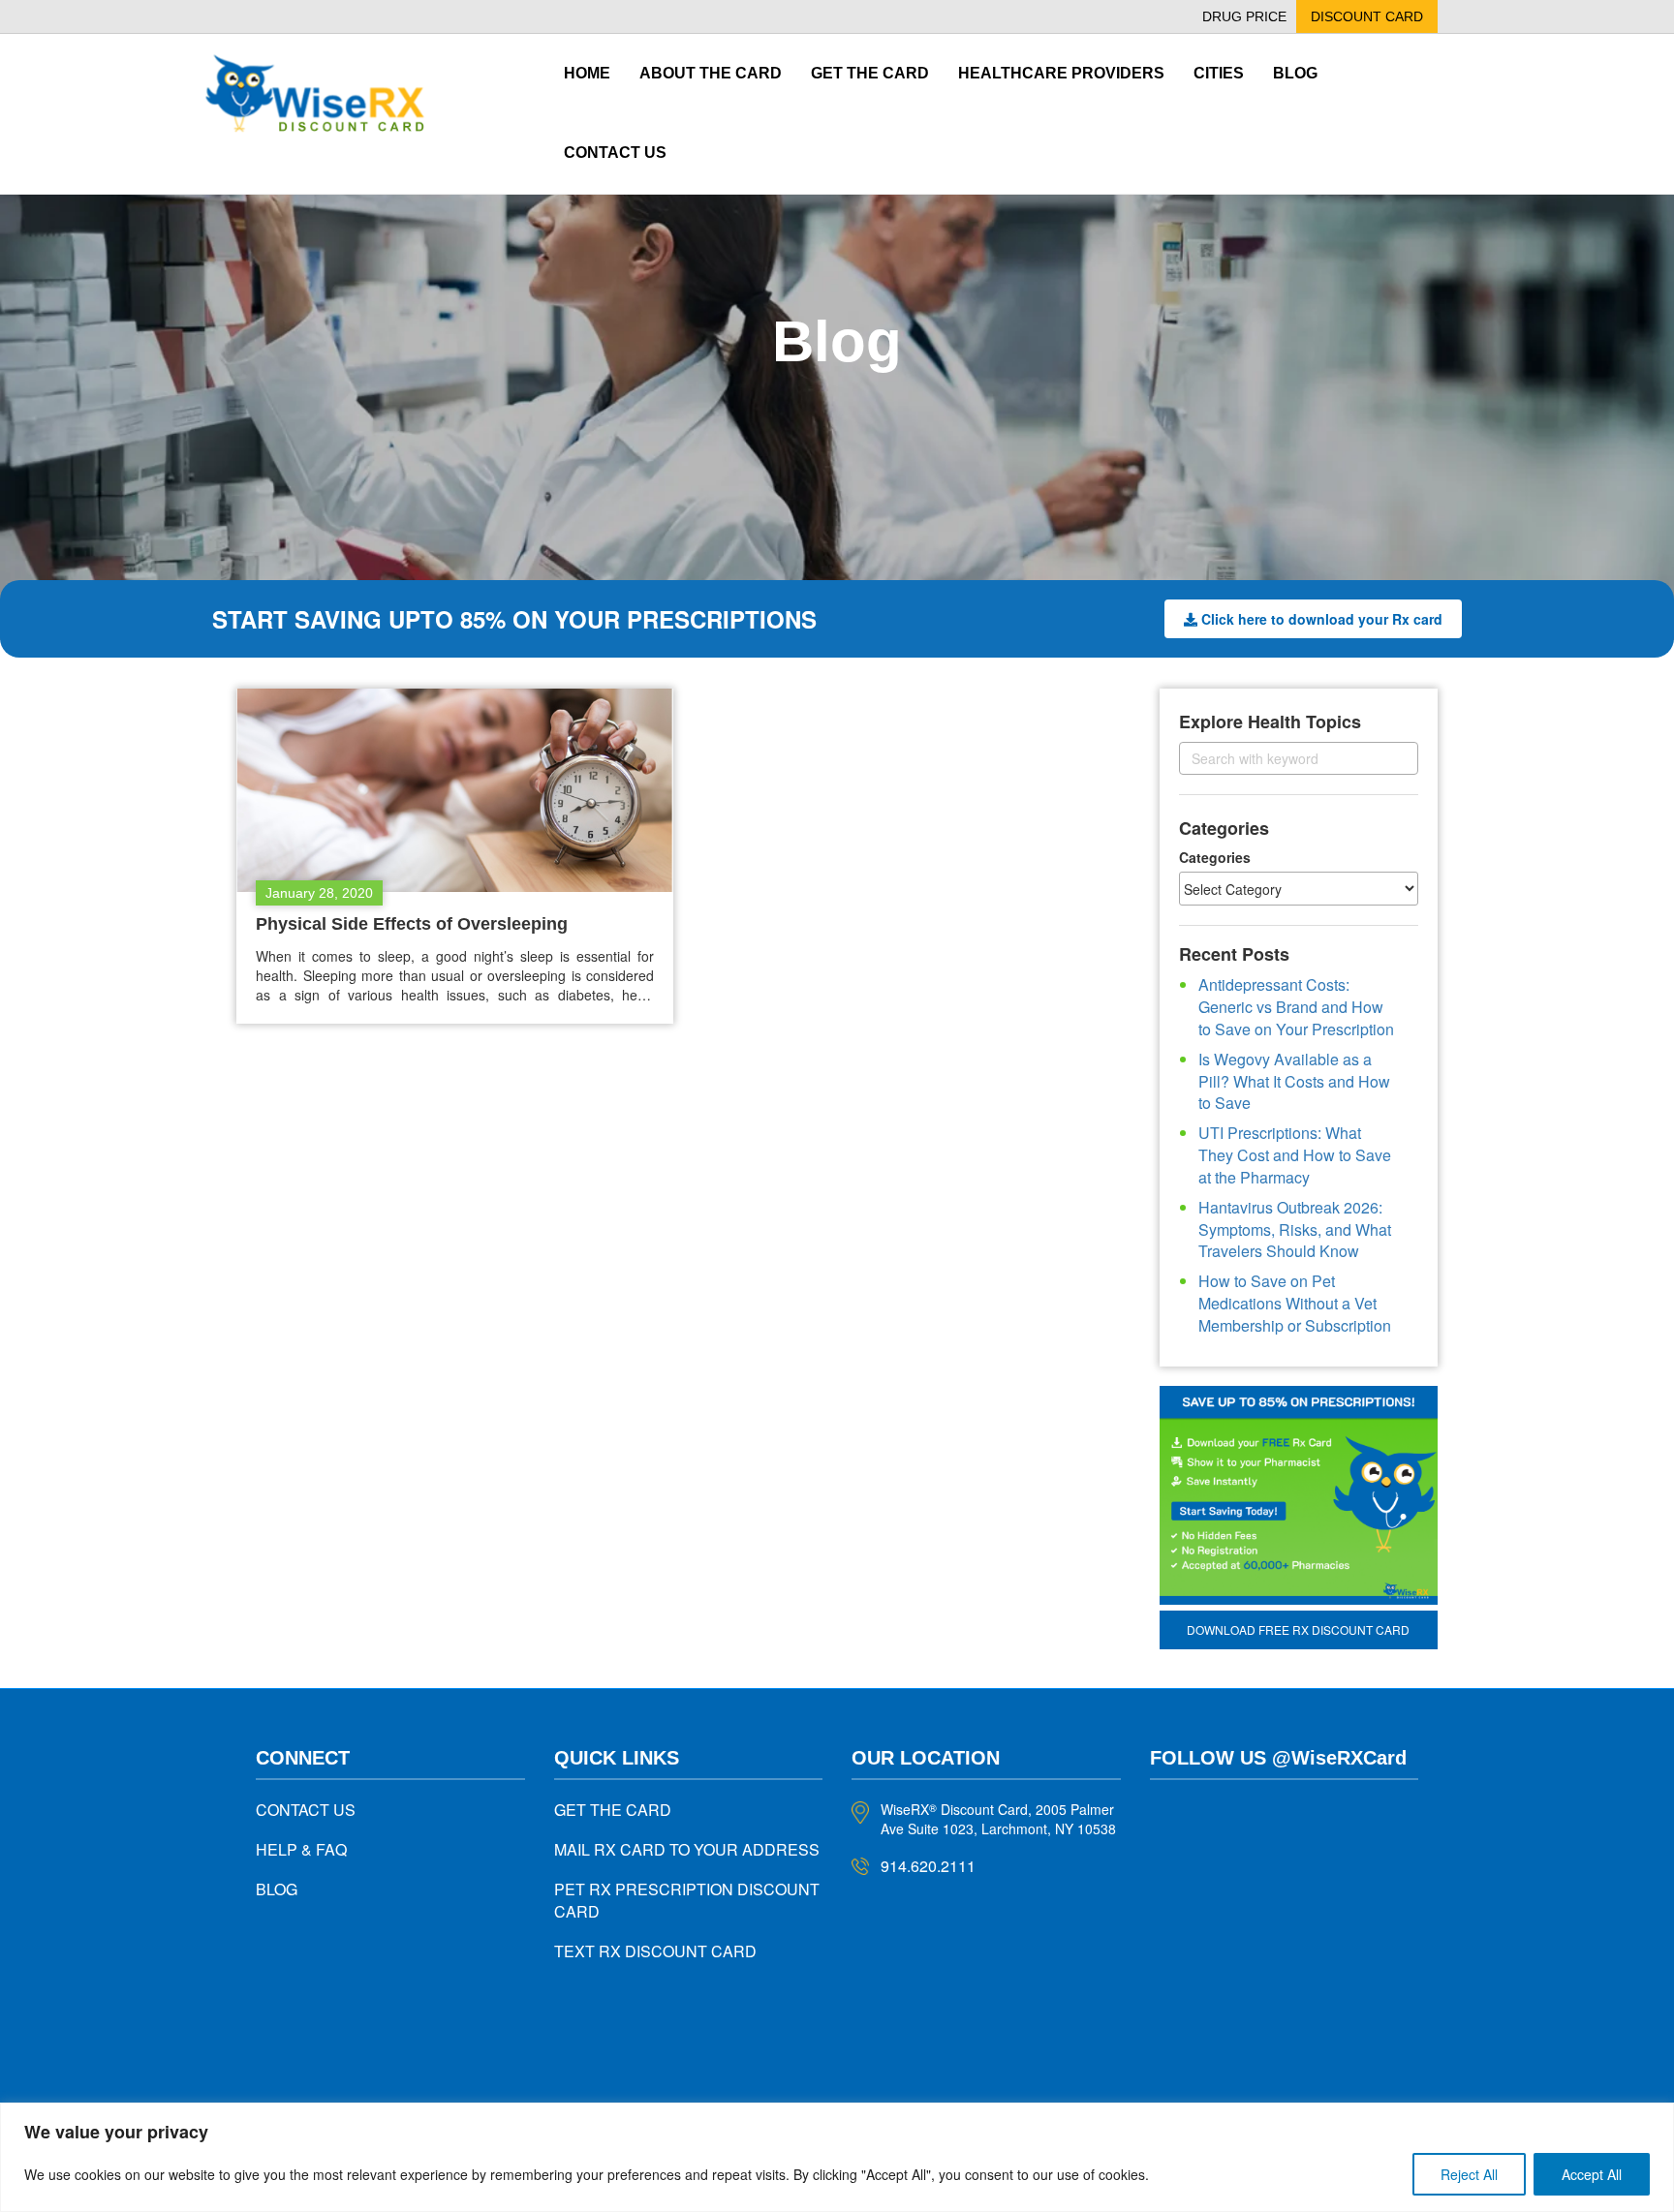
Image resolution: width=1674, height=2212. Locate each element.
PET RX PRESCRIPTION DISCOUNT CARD (687, 1900)
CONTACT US (306, 1810)
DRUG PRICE (1244, 16)
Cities (1219, 73)
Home (587, 73)
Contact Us (615, 153)
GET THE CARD (613, 1810)
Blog (1295, 73)
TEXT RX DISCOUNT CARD (655, 1951)
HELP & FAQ (301, 1849)
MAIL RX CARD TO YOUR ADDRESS (687, 1849)
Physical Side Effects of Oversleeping (412, 924)
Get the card (870, 73)
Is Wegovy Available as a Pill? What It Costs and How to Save (1294, 1081)
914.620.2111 (928, 1866)
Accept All (1592, 2174)
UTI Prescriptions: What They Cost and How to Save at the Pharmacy (1295, 1155)
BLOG (277, 1889)
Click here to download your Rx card (1322, 619)
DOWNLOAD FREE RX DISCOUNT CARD (1298, 1629)
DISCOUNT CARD (1367, 16)
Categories (1215, 857)
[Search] (1387, 758)
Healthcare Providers (1061, 73)
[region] (837, 2157)
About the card (711, 73)
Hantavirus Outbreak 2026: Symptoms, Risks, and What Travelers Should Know (1295, 1229)
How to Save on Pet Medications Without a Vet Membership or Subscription (1295, 1303)
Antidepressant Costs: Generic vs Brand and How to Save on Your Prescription (1296, 1007)
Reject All (1469, 2174)
